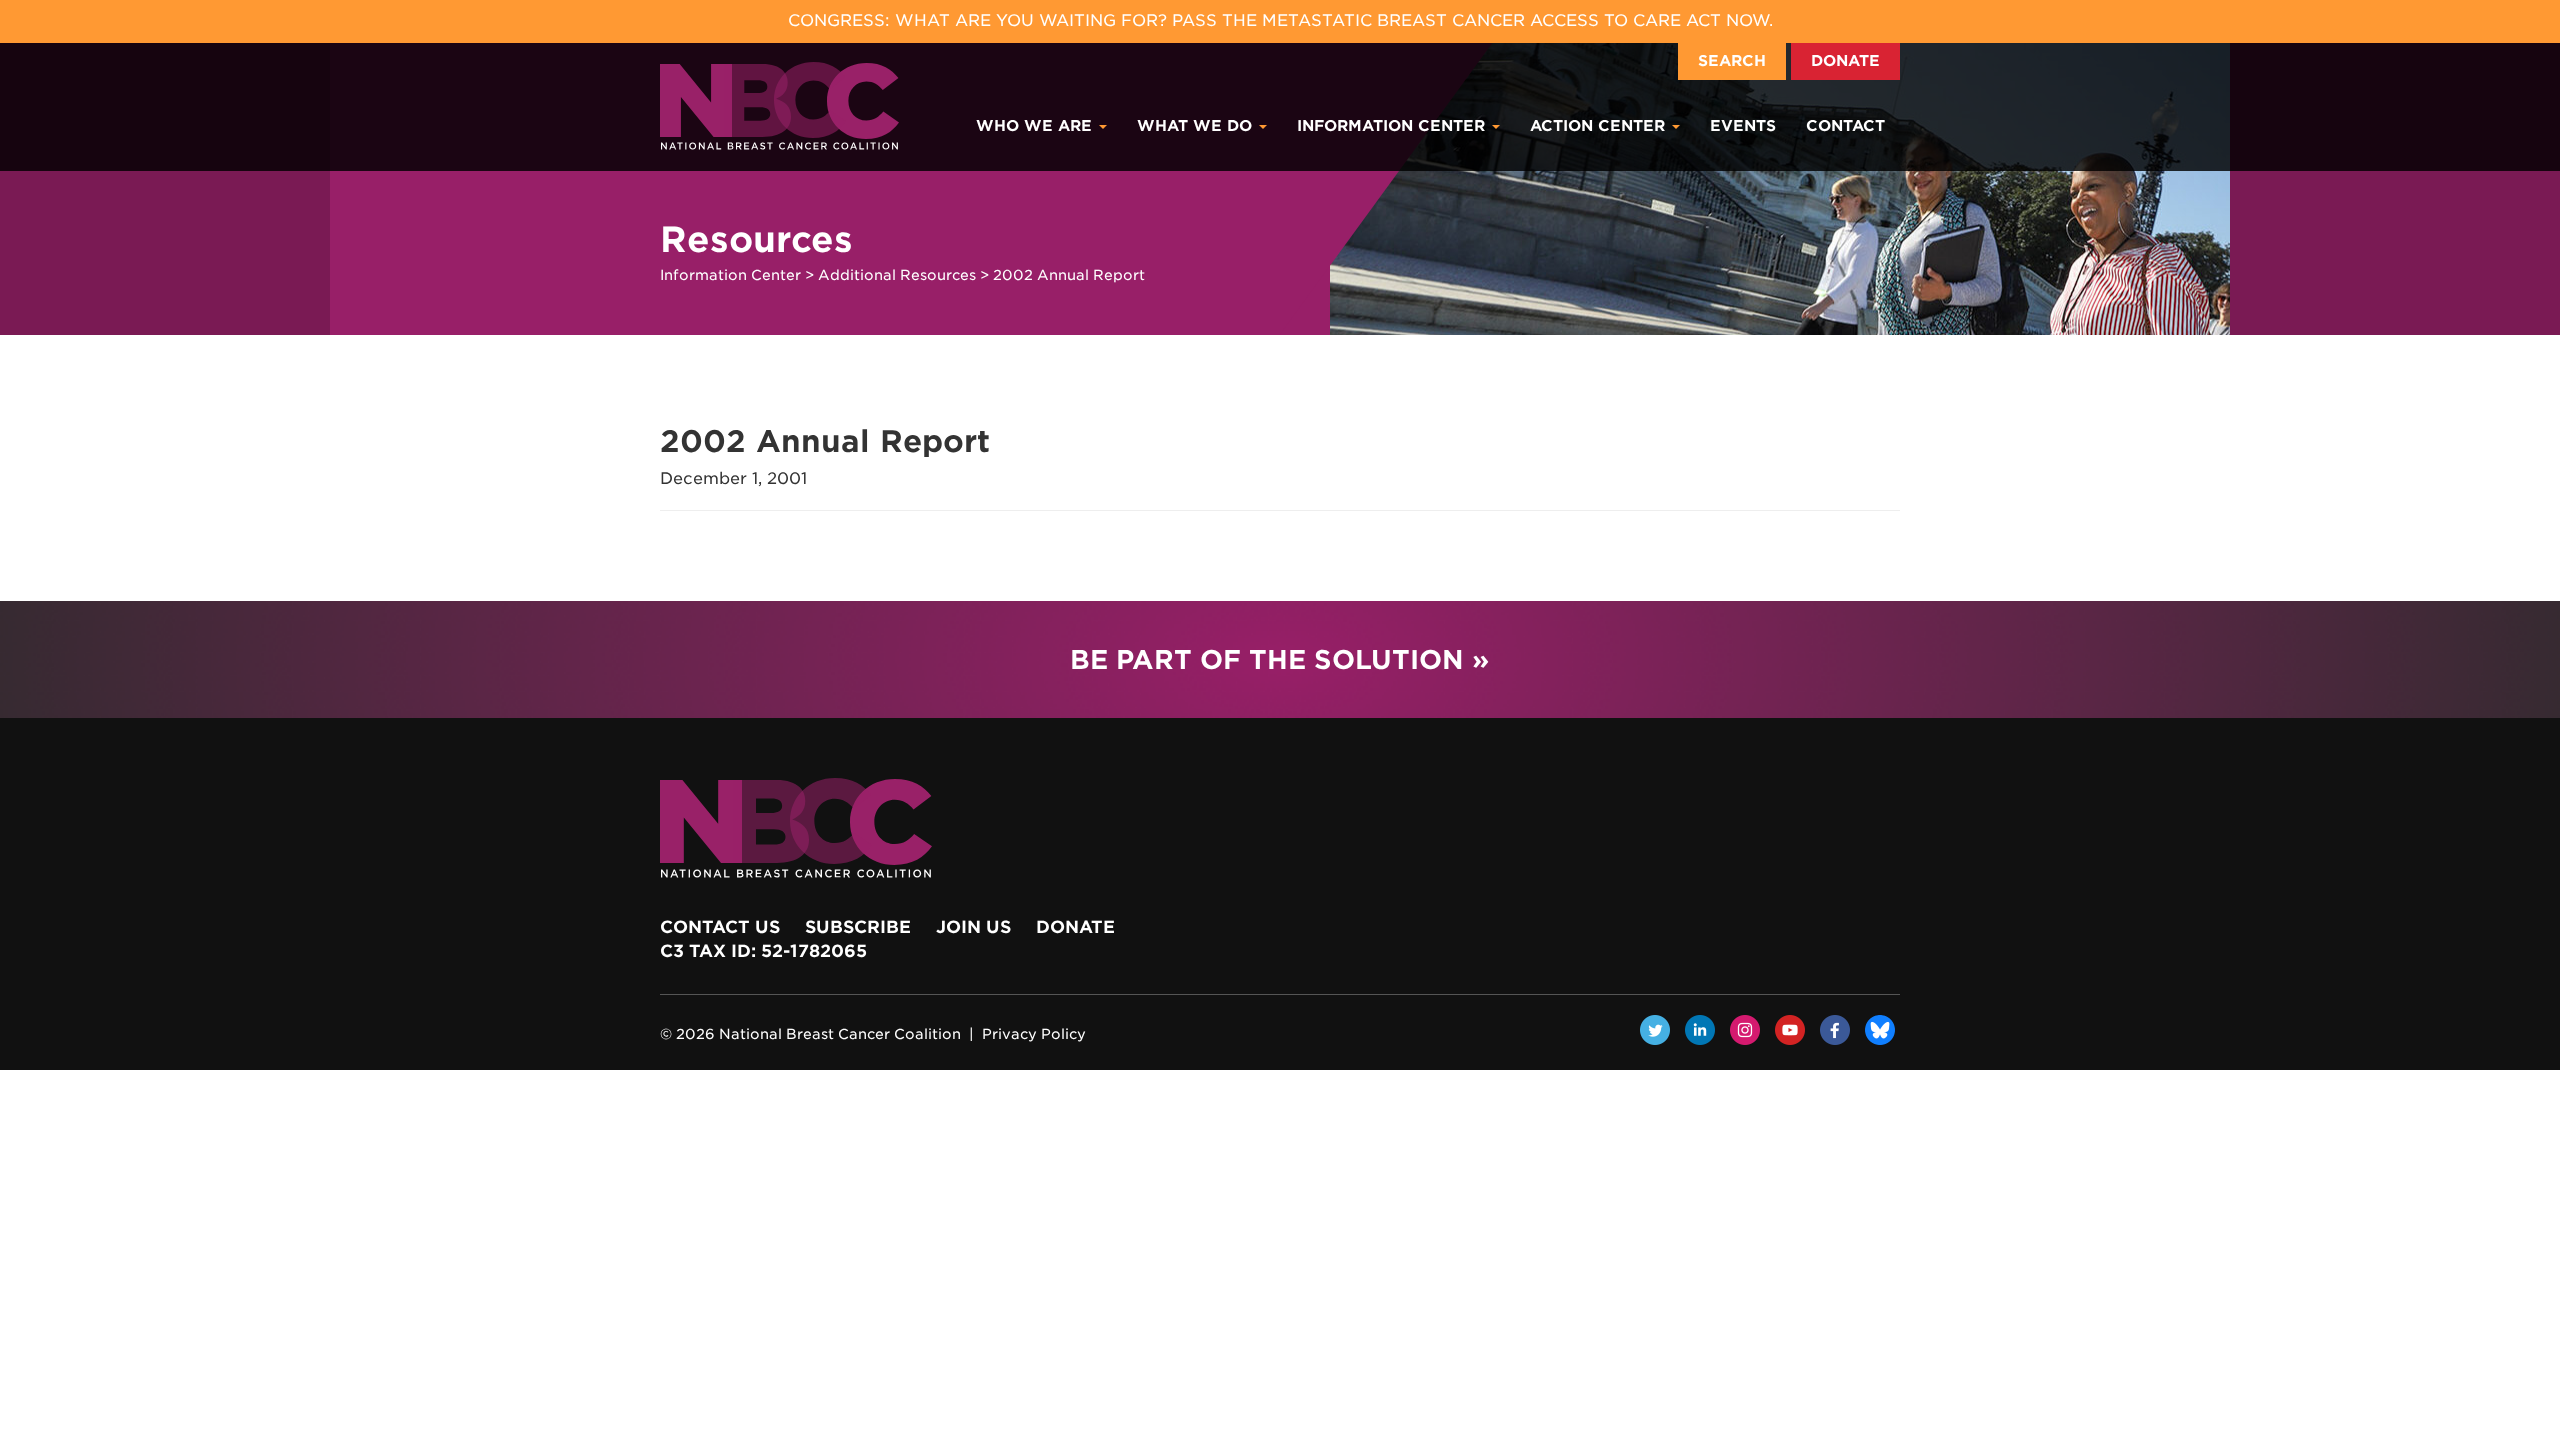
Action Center (1600, 126)
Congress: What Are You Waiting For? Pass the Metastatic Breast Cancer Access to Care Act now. (1280, 20)
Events (1743, 126)
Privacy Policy (1034, 1034)
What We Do (1197, 126)
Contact (1845, 126)
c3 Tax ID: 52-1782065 (763, 951)
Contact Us (720, 927)
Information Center (1393, 126)
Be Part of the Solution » (1279, 659)
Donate (1845, 61)
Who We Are (1036, 126)
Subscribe (858, 927)
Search (1732, 61)
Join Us (973, 927)
